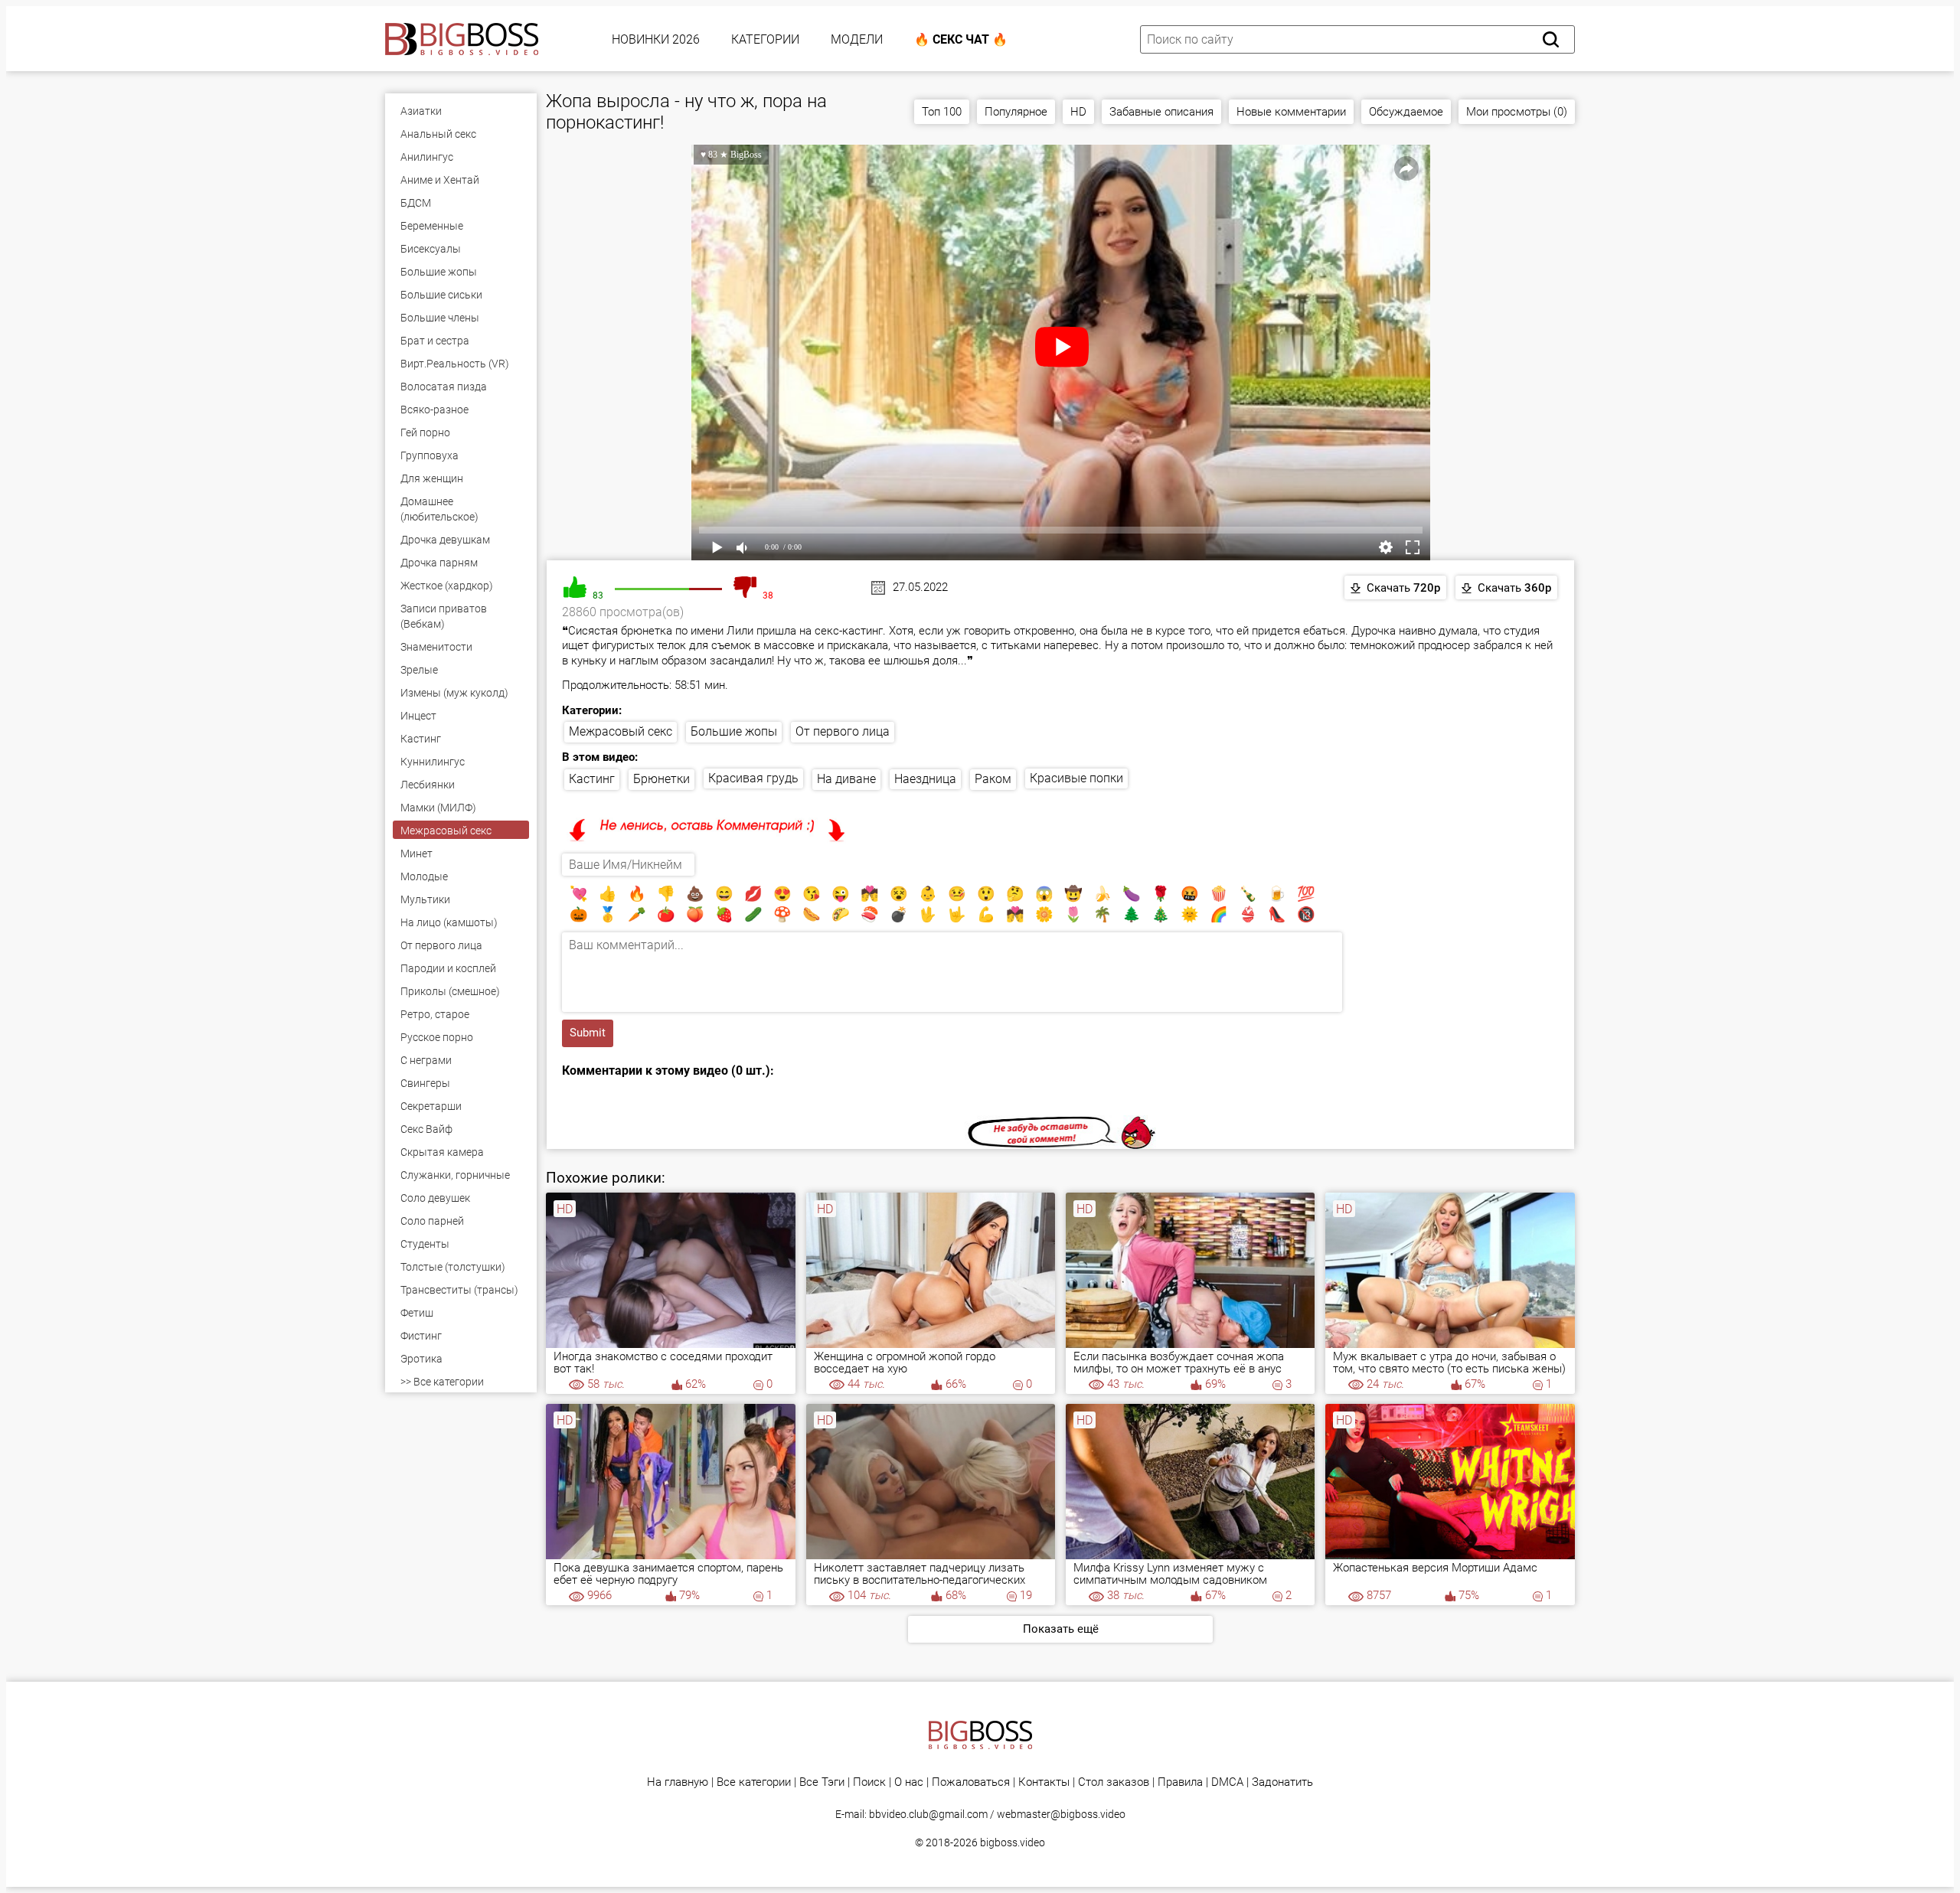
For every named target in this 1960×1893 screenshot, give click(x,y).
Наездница (925, 779)
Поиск (869, 1782)
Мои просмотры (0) (1517, 112)
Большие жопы (734, 731)
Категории (765, 39)
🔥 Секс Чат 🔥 (961, 39)
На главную (678, 1782)
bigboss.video (1013, 1842)
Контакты (1044, 1782)
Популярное (1016, 112)
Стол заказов (1114, 1782)
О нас (909, 1782)
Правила (1180, 1782)
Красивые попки (1076, 778)
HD (1078, 112)
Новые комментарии (1291, 112)
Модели (857, 39)
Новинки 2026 (656, 39)
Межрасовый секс (621, 731)
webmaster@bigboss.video (1061, 1814)
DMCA (1227, 1782)
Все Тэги (822, 1782)
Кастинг (592, 779)
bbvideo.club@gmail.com (928, 1814)
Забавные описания (1161, 112)
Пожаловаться (971, 1782)
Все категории (754, 1782)
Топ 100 (942, 112)
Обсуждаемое (1406, 112)
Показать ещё (1061, 1629)
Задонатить (1282, 1782)
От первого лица (843, 731)
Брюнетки (661, 779)
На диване (846, 779)
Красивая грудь (753, 778)
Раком (993, 779)
